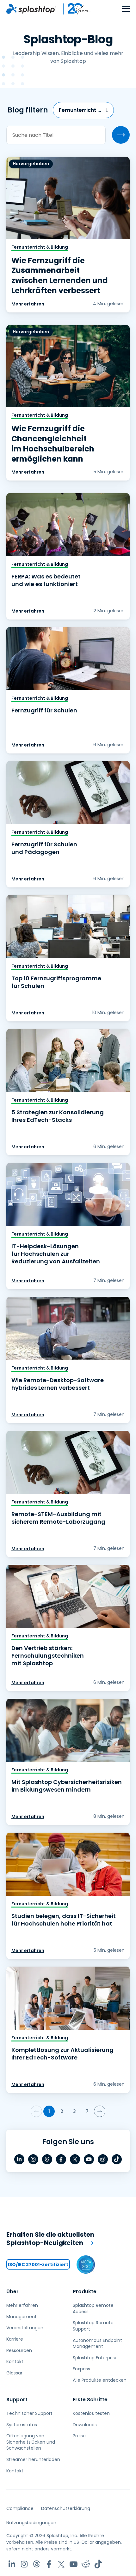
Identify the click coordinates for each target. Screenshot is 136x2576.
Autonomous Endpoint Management (97, 2343)
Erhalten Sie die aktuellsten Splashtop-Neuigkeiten (50, 2239)
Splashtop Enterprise (95, 2358)
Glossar (14, 2373)
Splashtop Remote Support (93, 2326)
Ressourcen (19, 2350)
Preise (79, 2436)
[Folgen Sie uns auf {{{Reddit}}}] (103, 2159)
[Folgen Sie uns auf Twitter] (75, 2159)
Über (12, 2292)
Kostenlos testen (91, 2413)
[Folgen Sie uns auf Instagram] (33, 2159)
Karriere (15, 2339)
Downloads (85, 2425)
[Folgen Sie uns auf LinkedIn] (19, 2159)
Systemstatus (22, 2425)
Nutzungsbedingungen (31, 2523)
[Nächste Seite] (100, 2111)
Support (17, 2400)
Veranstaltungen (25, 2328)
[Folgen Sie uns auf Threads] (47, 2159)
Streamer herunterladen (33, 2459)
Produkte (85, 2292)
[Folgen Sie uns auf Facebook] (61, 2159)
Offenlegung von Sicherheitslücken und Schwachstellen (31, 2442)
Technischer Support (29, 2413)
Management (22, 2317)
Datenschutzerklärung (66, 2508)
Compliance (20, 2508)
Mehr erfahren (28, 304)
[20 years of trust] (74, 9)
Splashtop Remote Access (93, 2308)
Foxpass (81, 2369)
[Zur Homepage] (31, 9)
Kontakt (15, 2361)
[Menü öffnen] (126, 9)
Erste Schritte (90, 2400)
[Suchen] (121, 135)
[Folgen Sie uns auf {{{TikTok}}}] (117, 2159)
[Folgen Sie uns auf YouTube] (89, 2159)
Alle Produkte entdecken (100, 2380)
